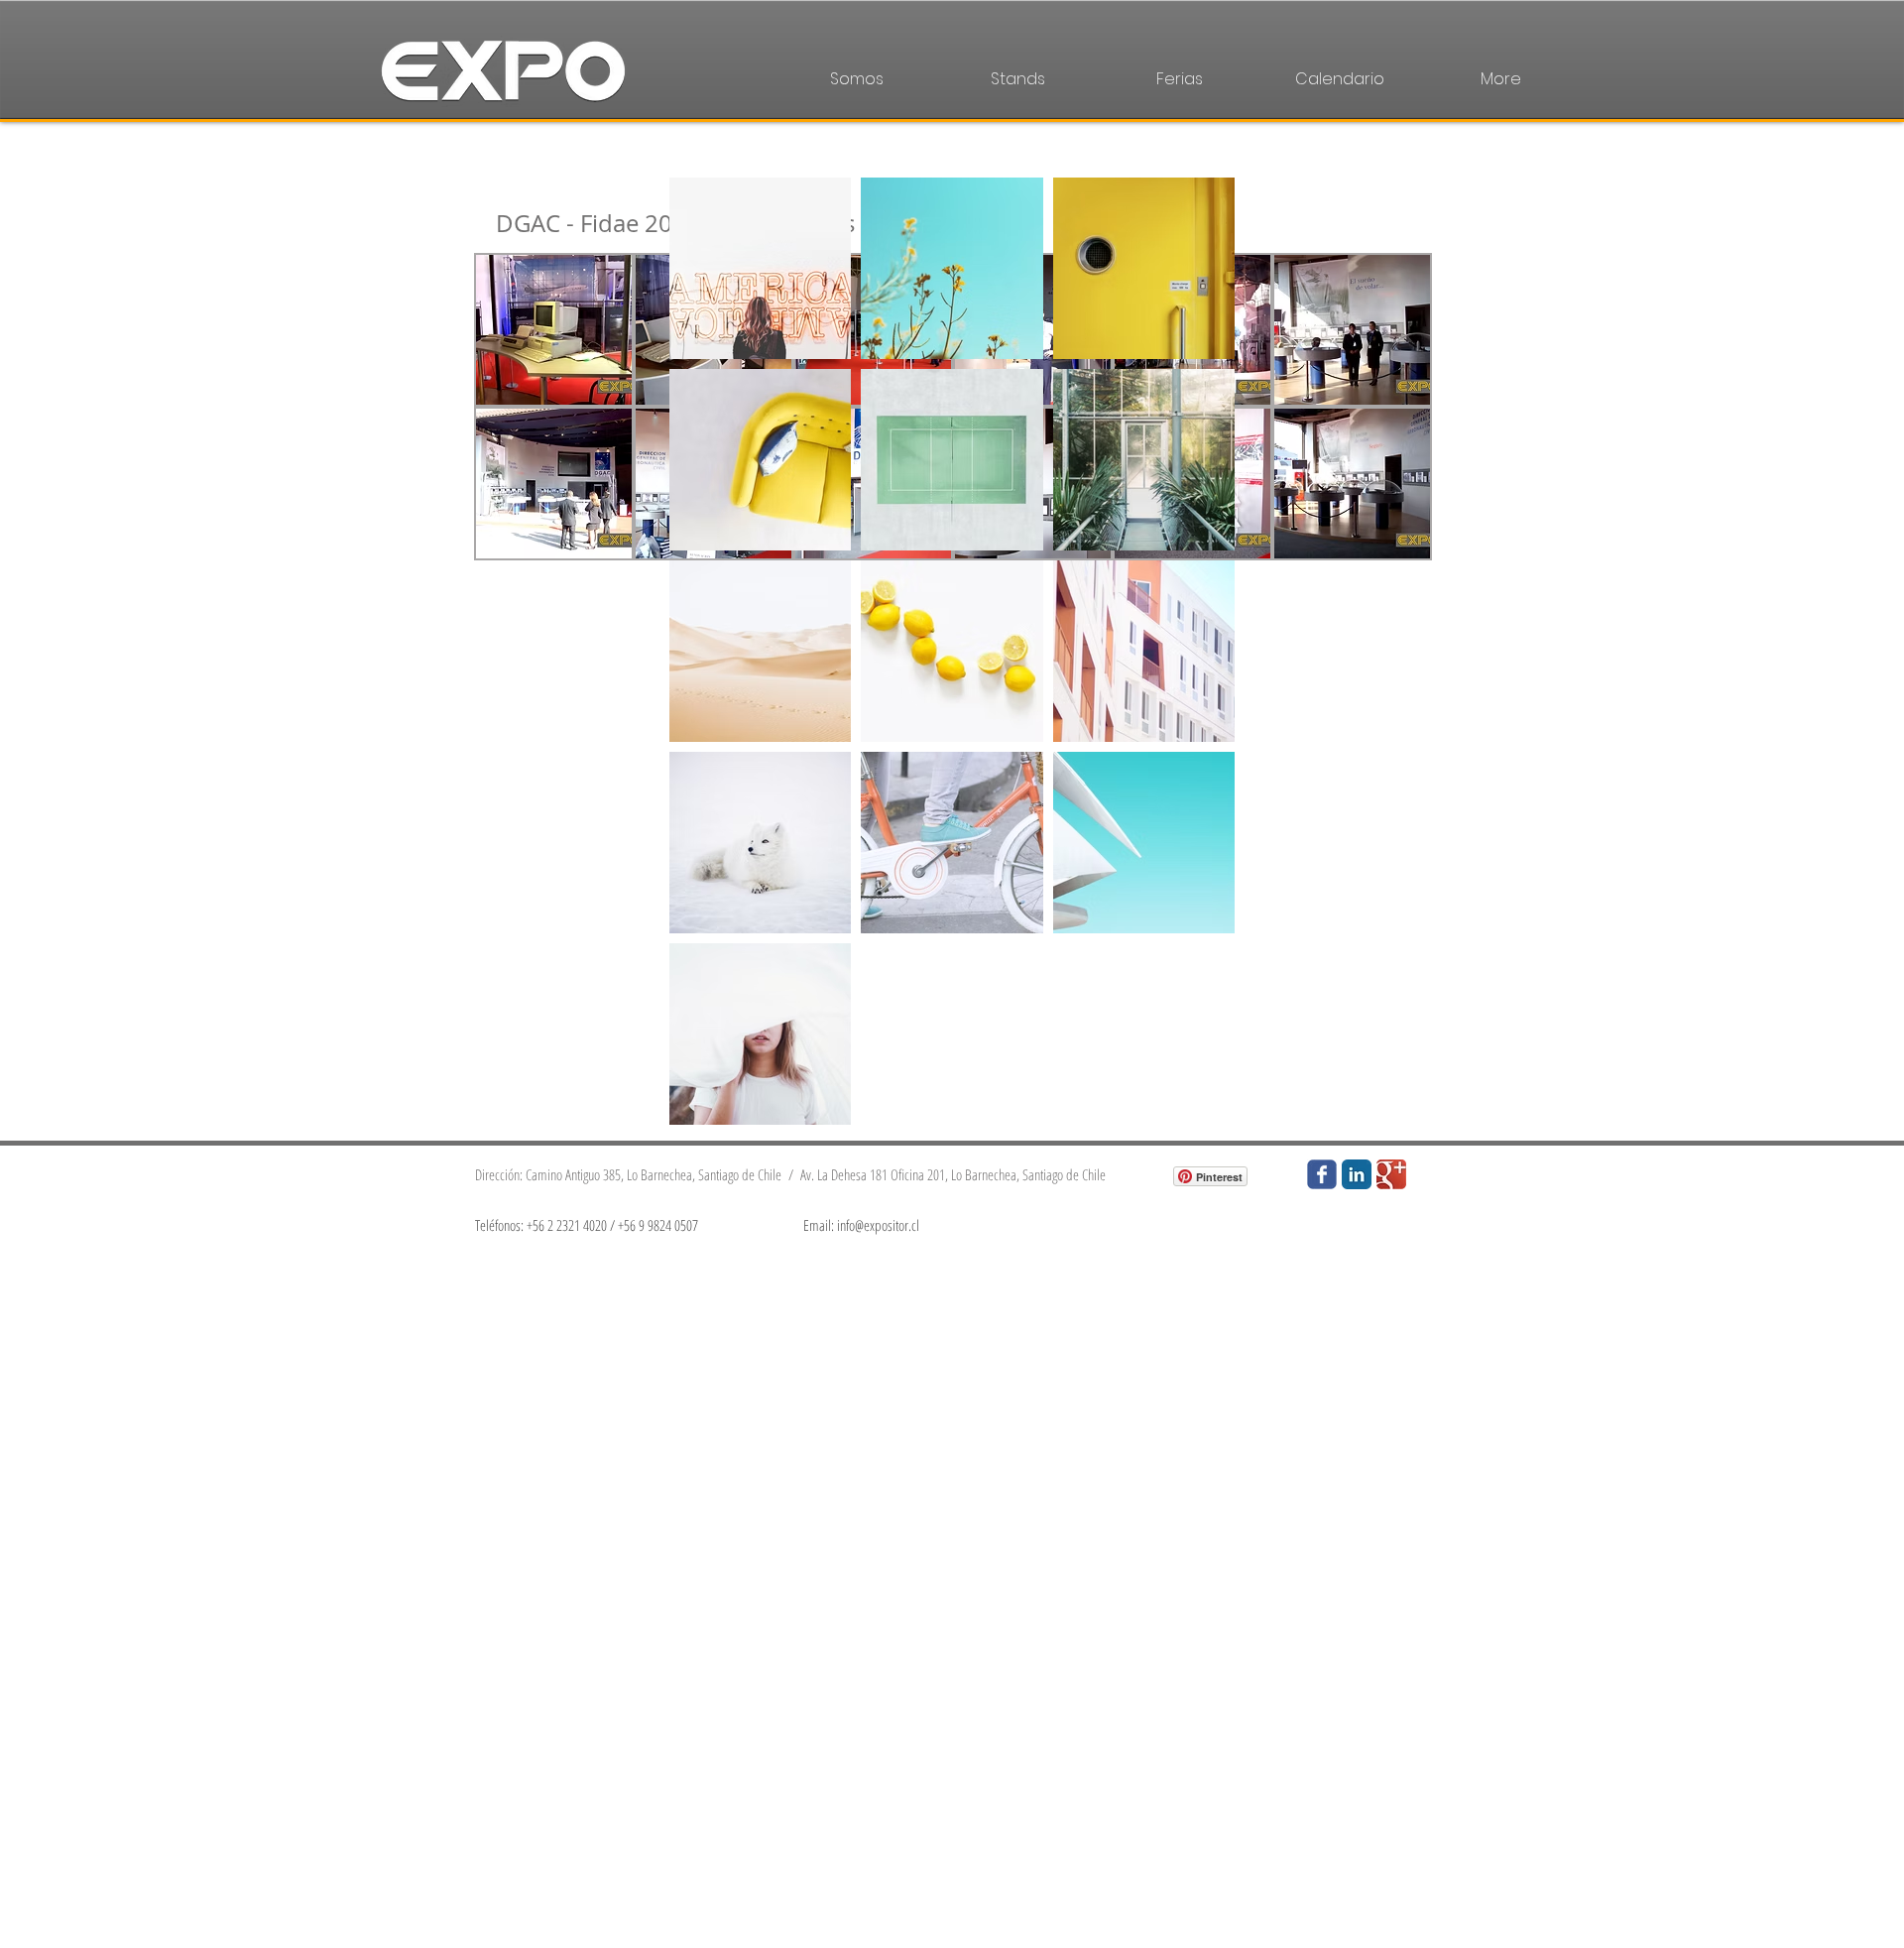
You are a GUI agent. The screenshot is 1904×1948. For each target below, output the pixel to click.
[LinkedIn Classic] (1357, 1174)
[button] (554, 330)
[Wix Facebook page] (1322, 1174)
